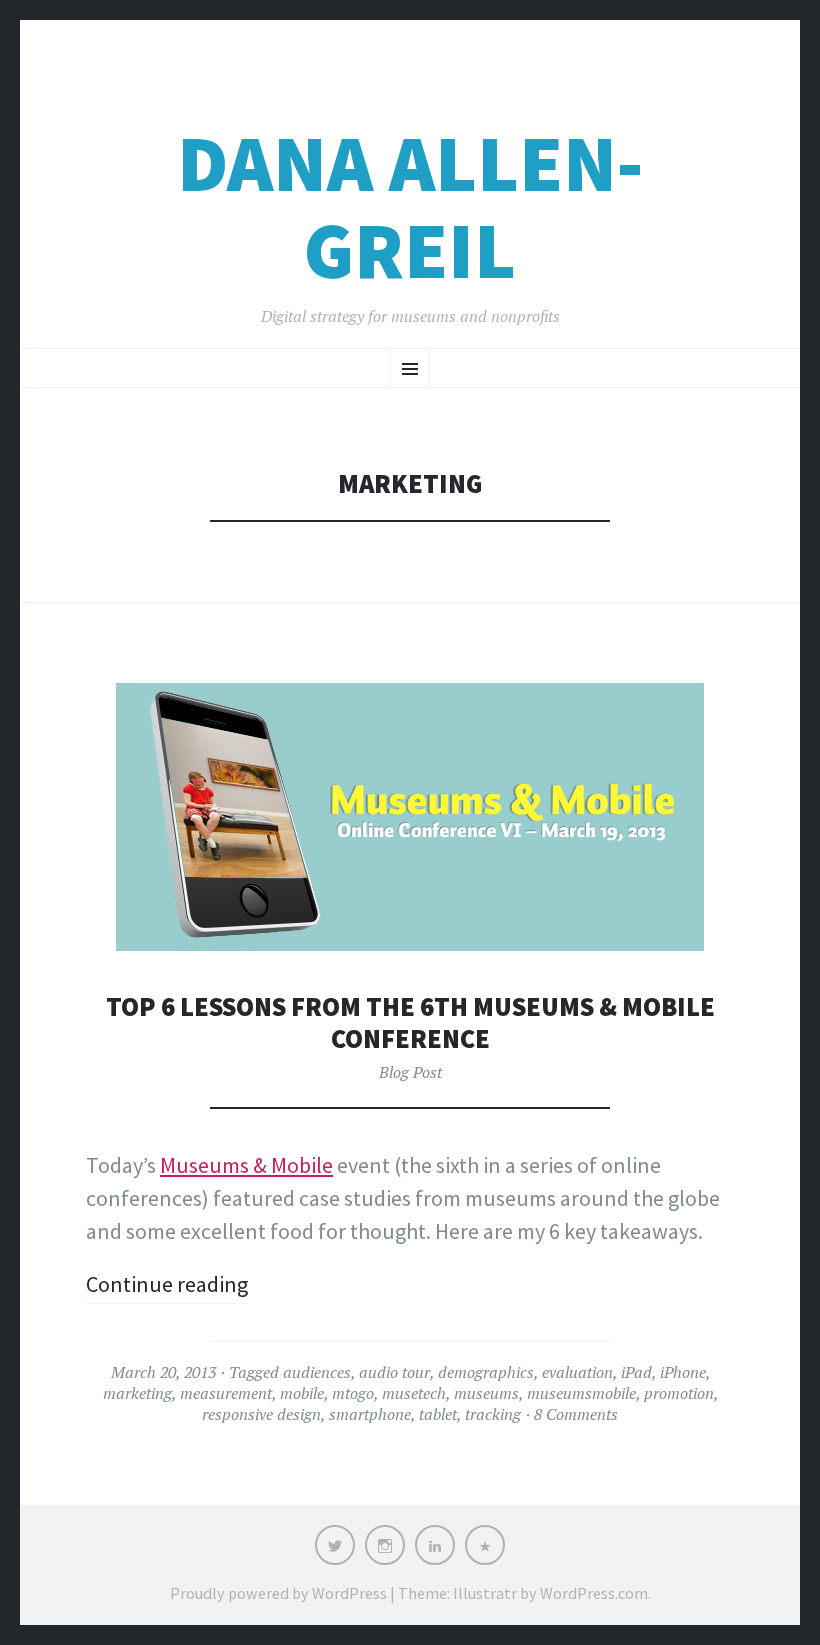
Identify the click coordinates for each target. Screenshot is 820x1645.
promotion (679, 1393)
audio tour (394, 1372)
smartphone (370, 1414)
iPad (636, 1372)
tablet (438, 1414)
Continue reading (167, 1284)
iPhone (683, 1372)
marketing (137, 1393)
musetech (414, 1393)
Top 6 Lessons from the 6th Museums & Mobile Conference (410, 1022)
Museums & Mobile (246, 1165)
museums (486, 1393)
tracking (493, 1414)
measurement (226, 1393)
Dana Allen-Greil (410, 207)
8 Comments (576, 1414)
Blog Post (410, 1072)
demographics (486, 1372)
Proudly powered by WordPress (278, 1593)
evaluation (577, 1372)
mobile (302, 1393)
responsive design (261, 1414)
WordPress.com (594, 1593)
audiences (317, 1372)
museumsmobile (581, 1393)
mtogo (353, 1393)
